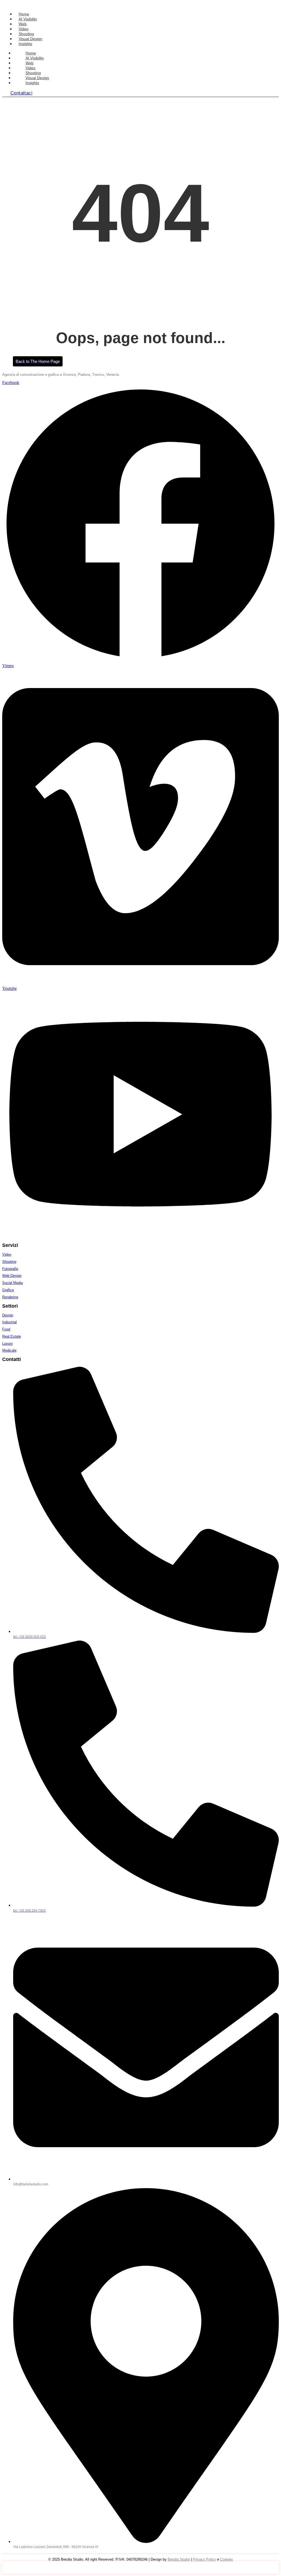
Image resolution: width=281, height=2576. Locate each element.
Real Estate (12, 1336)
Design (8, 1315)
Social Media (12, 1283)
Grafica (8, 1290)
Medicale (9, 1350)
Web (23, 24)
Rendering (10, 1297)
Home (24, 14)
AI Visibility (28, 19)
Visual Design (30, 39)
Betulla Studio (179, 2559)
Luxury (8, 1344)
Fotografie (10, 1269)
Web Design (12, 1276)
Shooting (26, 34)
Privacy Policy (204, 2559)
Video (24, 29)
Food (6, 1329)
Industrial (9, 1322)
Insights (25, 44)
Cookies (227, 2559)
